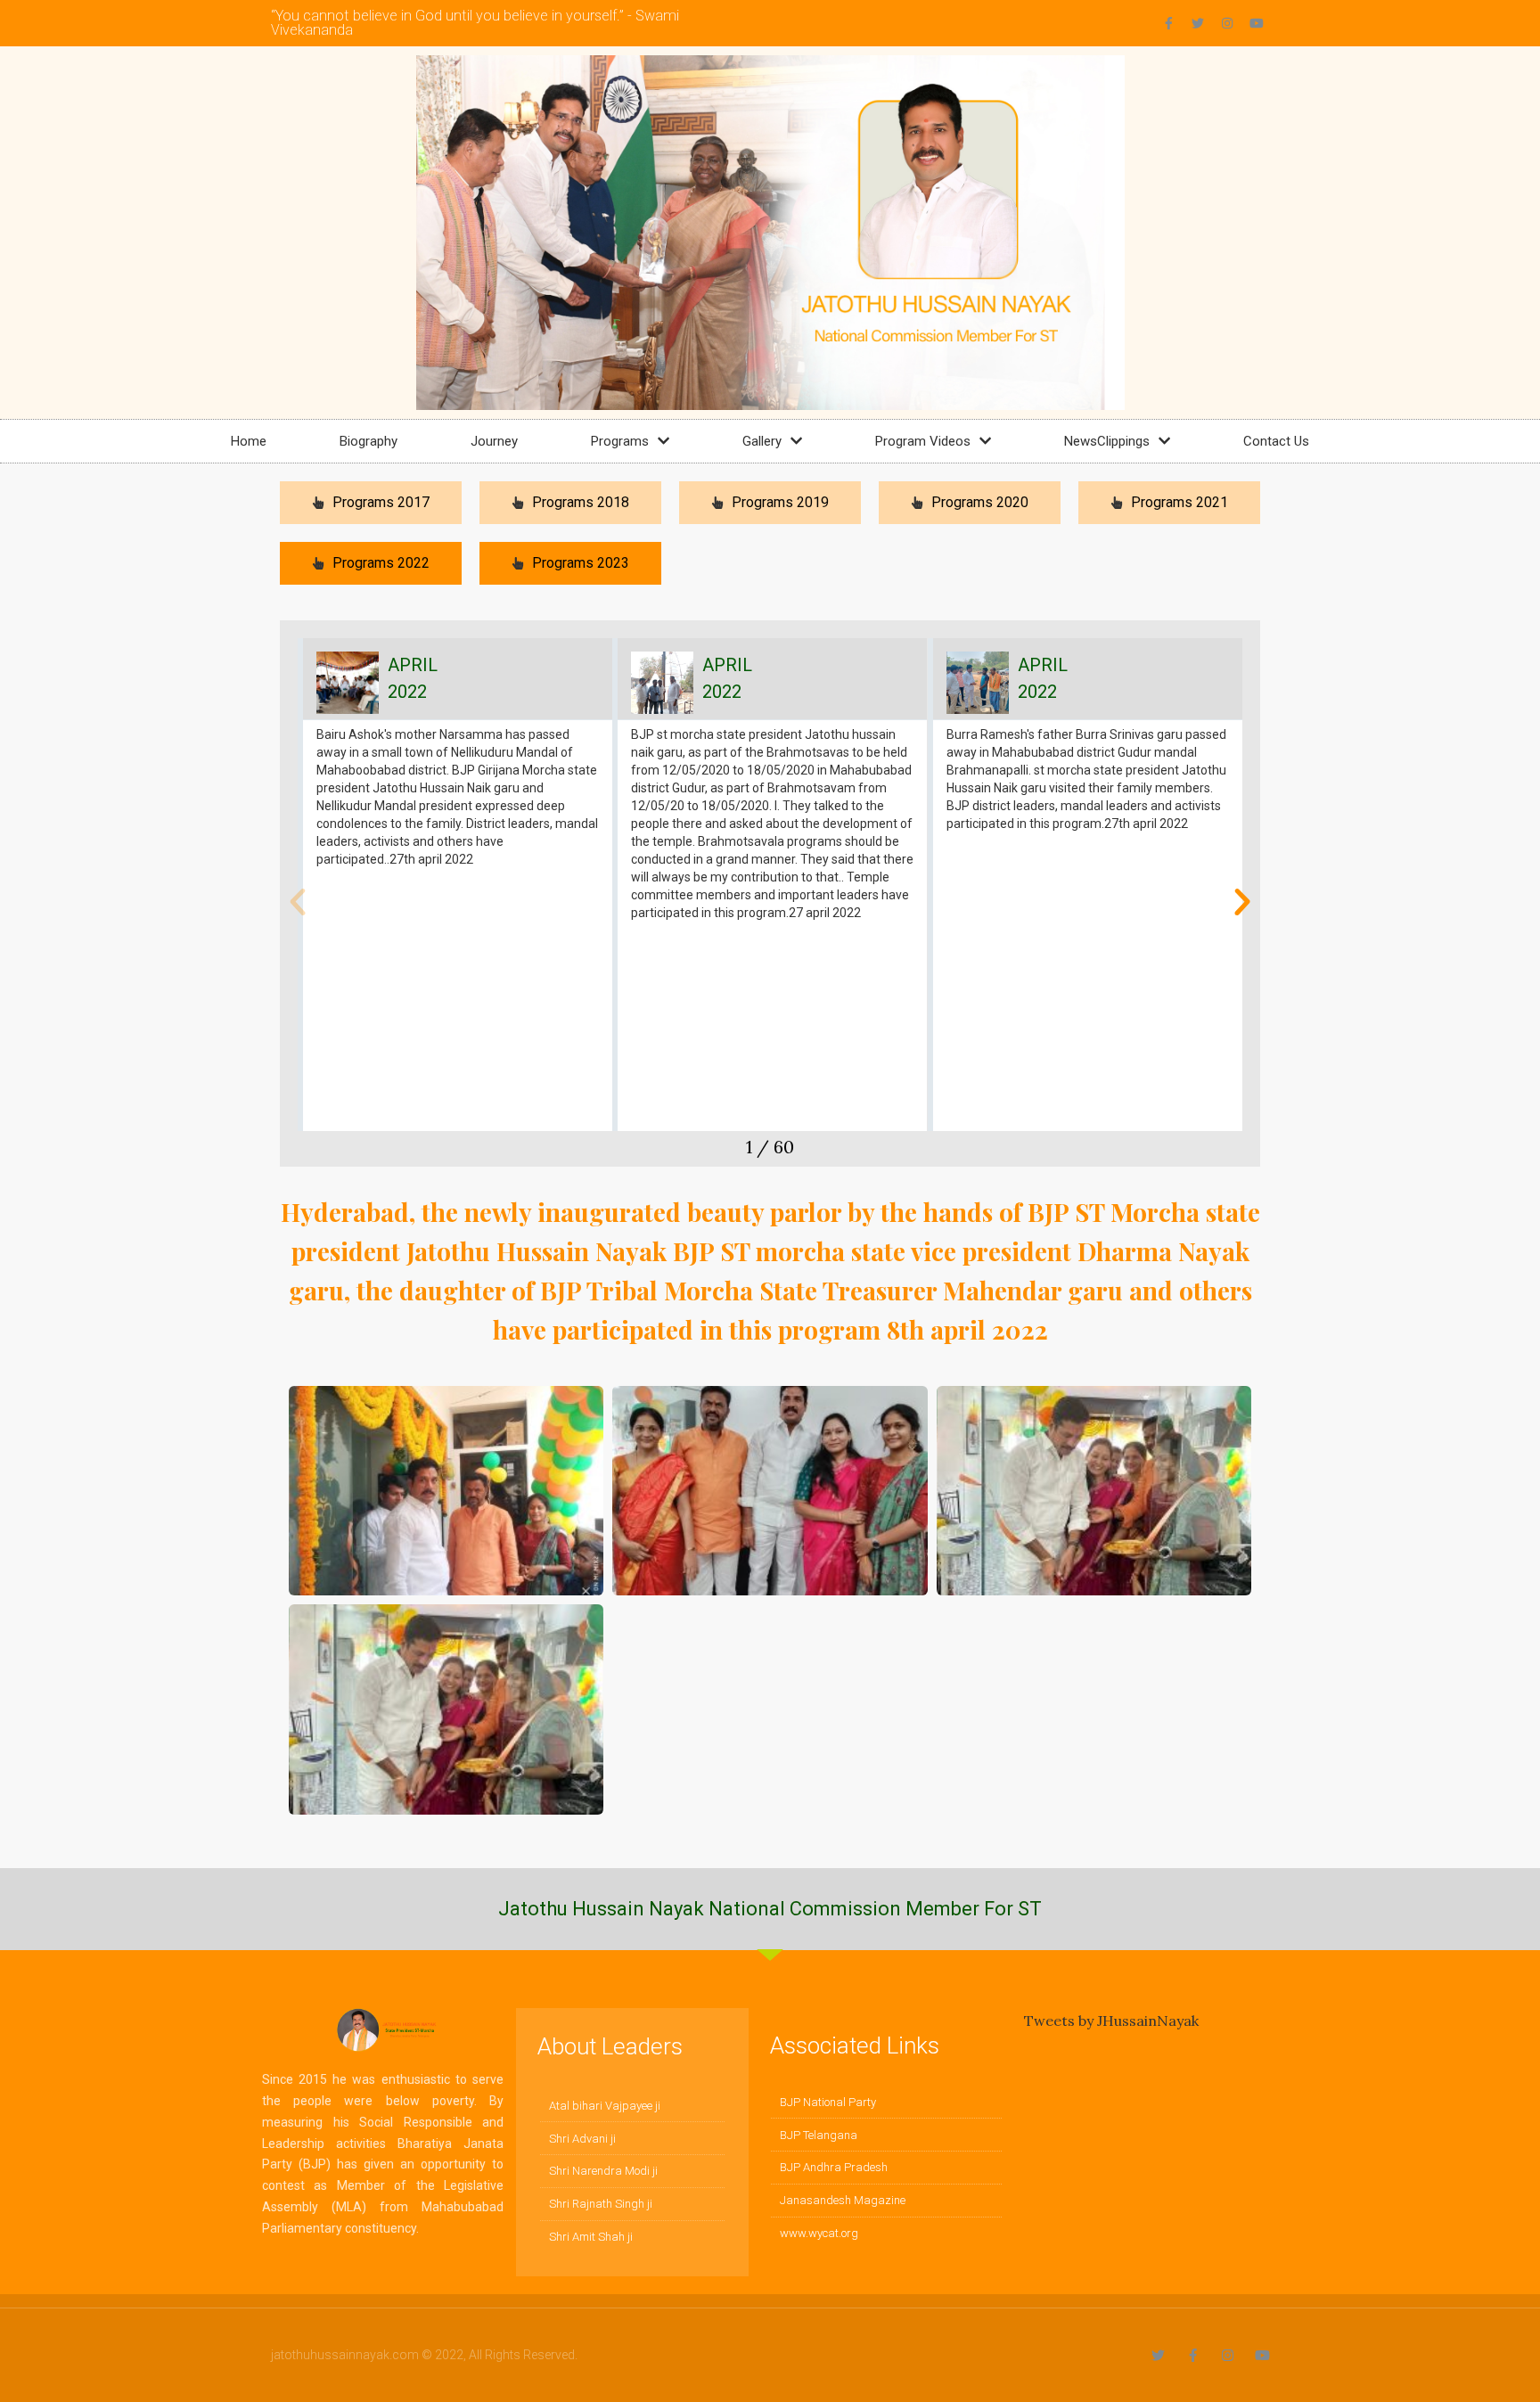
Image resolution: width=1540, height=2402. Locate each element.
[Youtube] (1257, 23)
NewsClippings (1107, 441)
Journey (494, 441)
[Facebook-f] (1168, 23)
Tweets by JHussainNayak (1111, 2021)
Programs (620, 441)
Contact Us (1276, 441)
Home (249, 441)
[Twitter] (1198, 23)
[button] (298, 902)
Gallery (762, 441)
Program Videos (923, 441)
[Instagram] (1227, 23)
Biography (369, 441)
